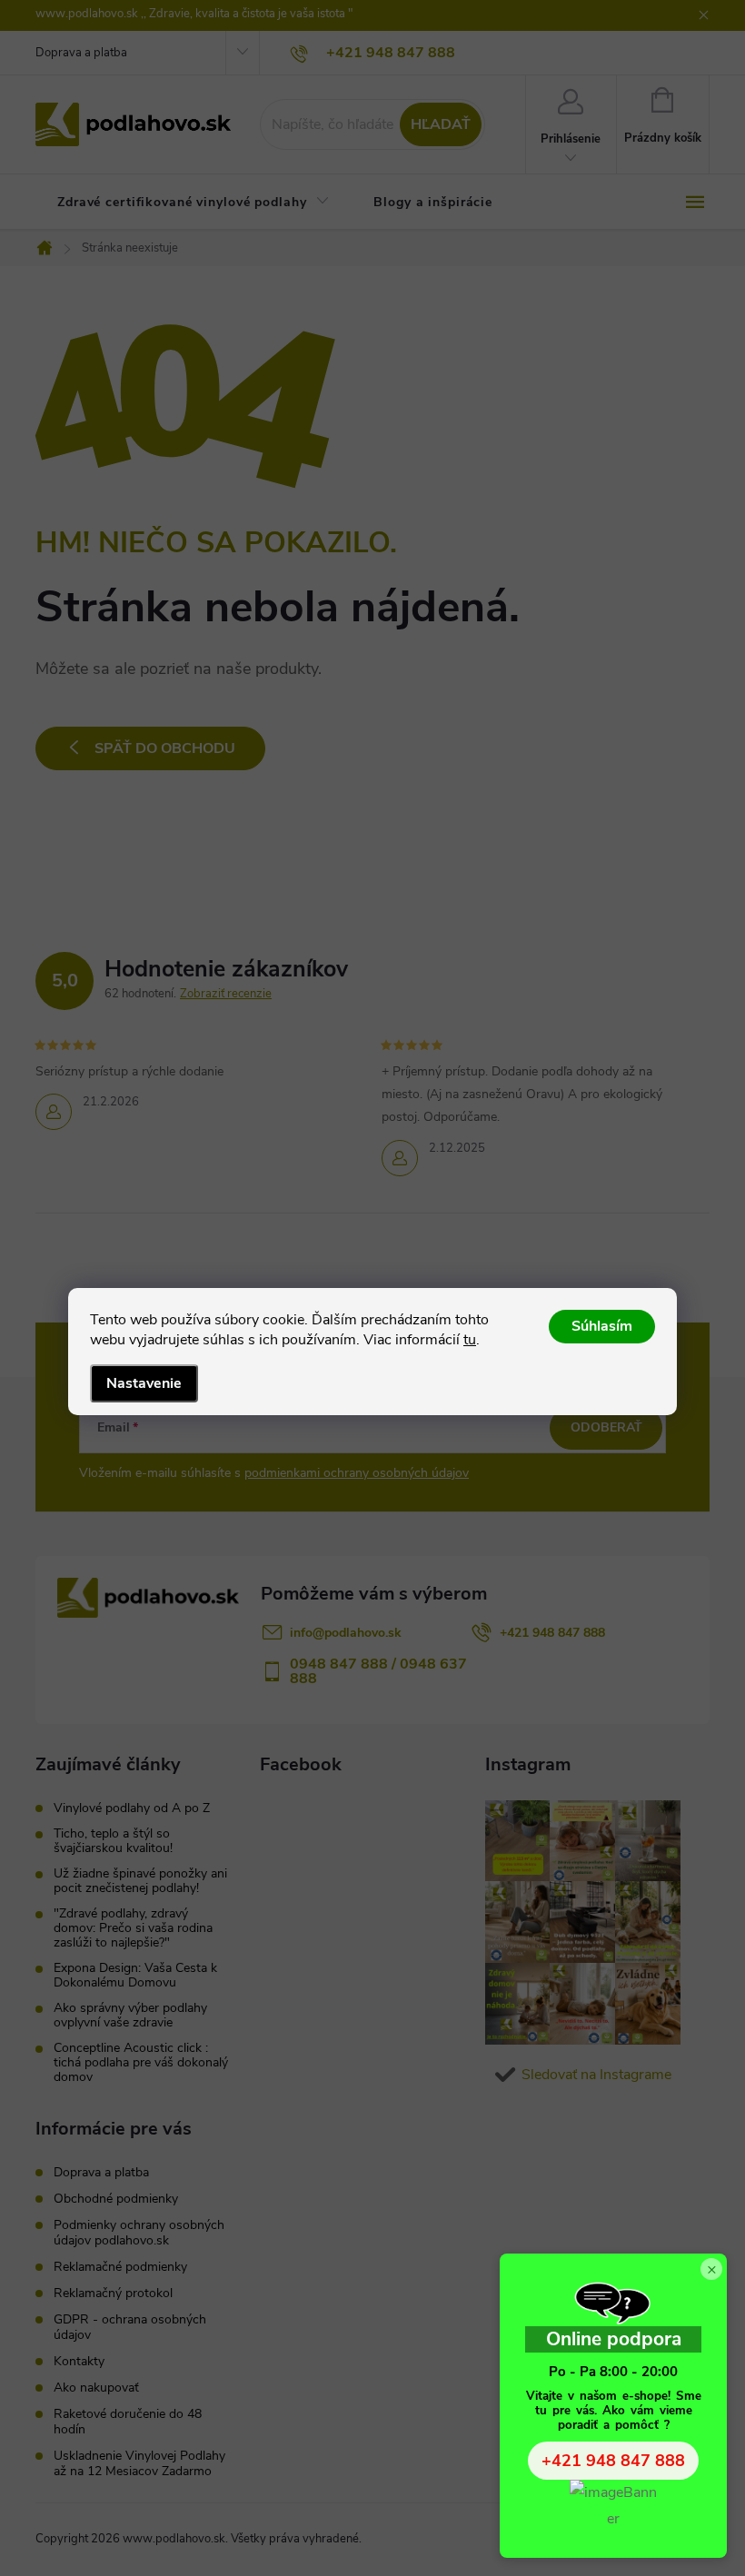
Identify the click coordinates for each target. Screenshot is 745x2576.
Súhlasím (602, 1326)
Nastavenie (144, 1383)
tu (470, 1340)
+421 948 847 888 (613, 2461)
